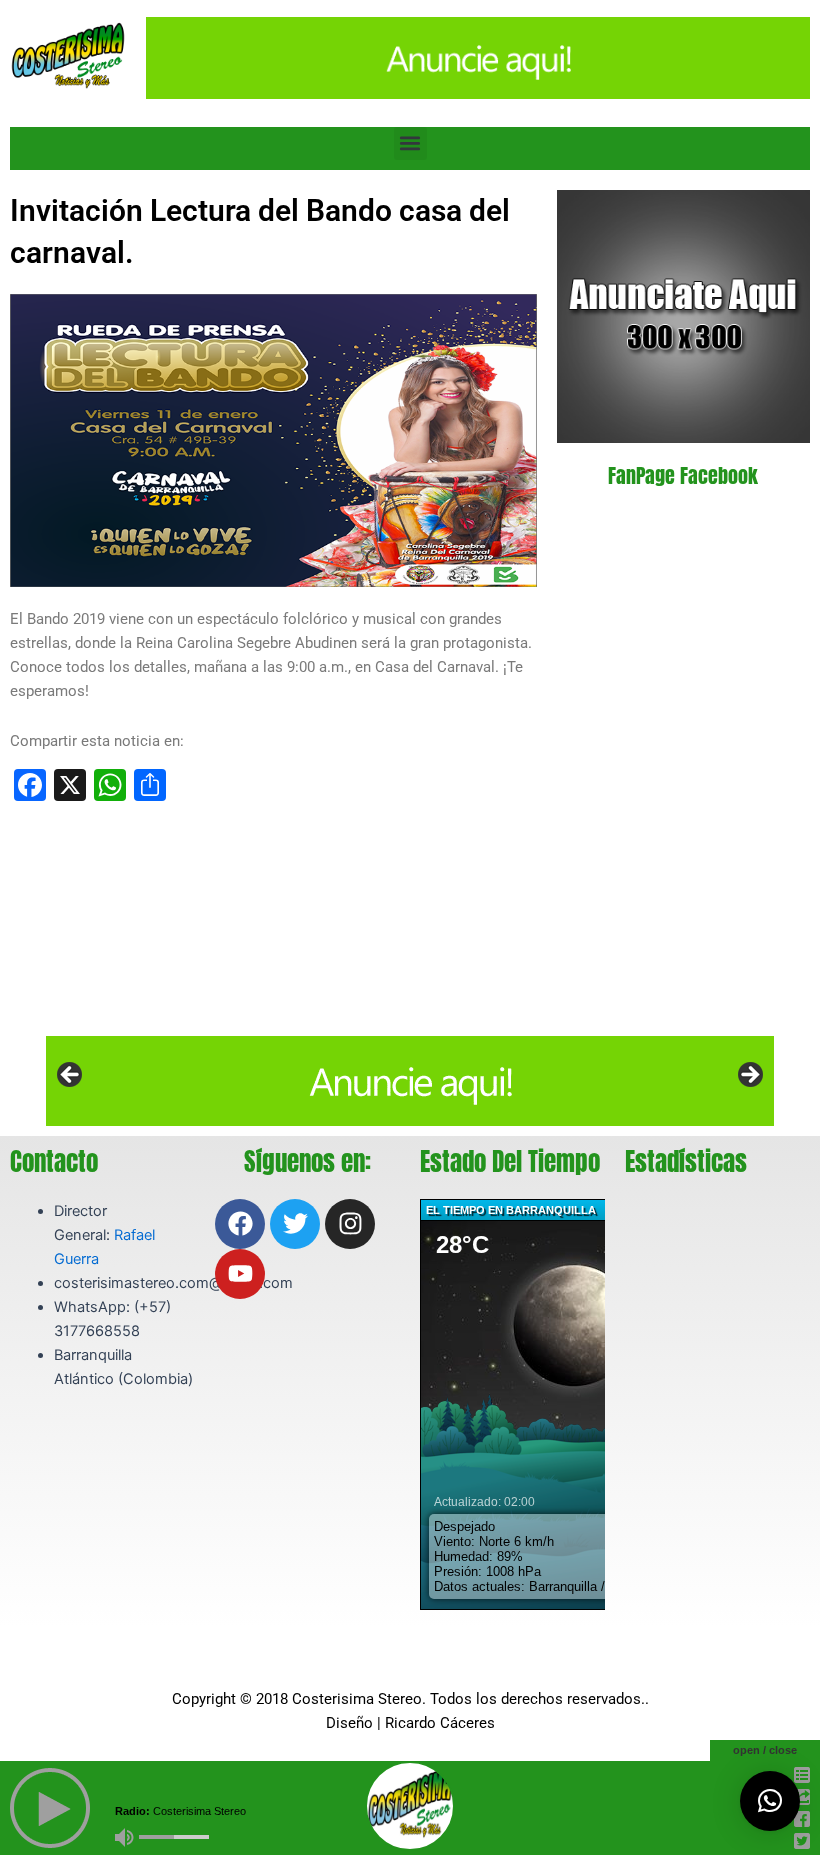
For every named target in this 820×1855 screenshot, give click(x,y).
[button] (410, 143)
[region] (410, 1081)
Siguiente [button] (749, 1076)
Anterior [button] (71, 1076)
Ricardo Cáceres (440, 1723)
